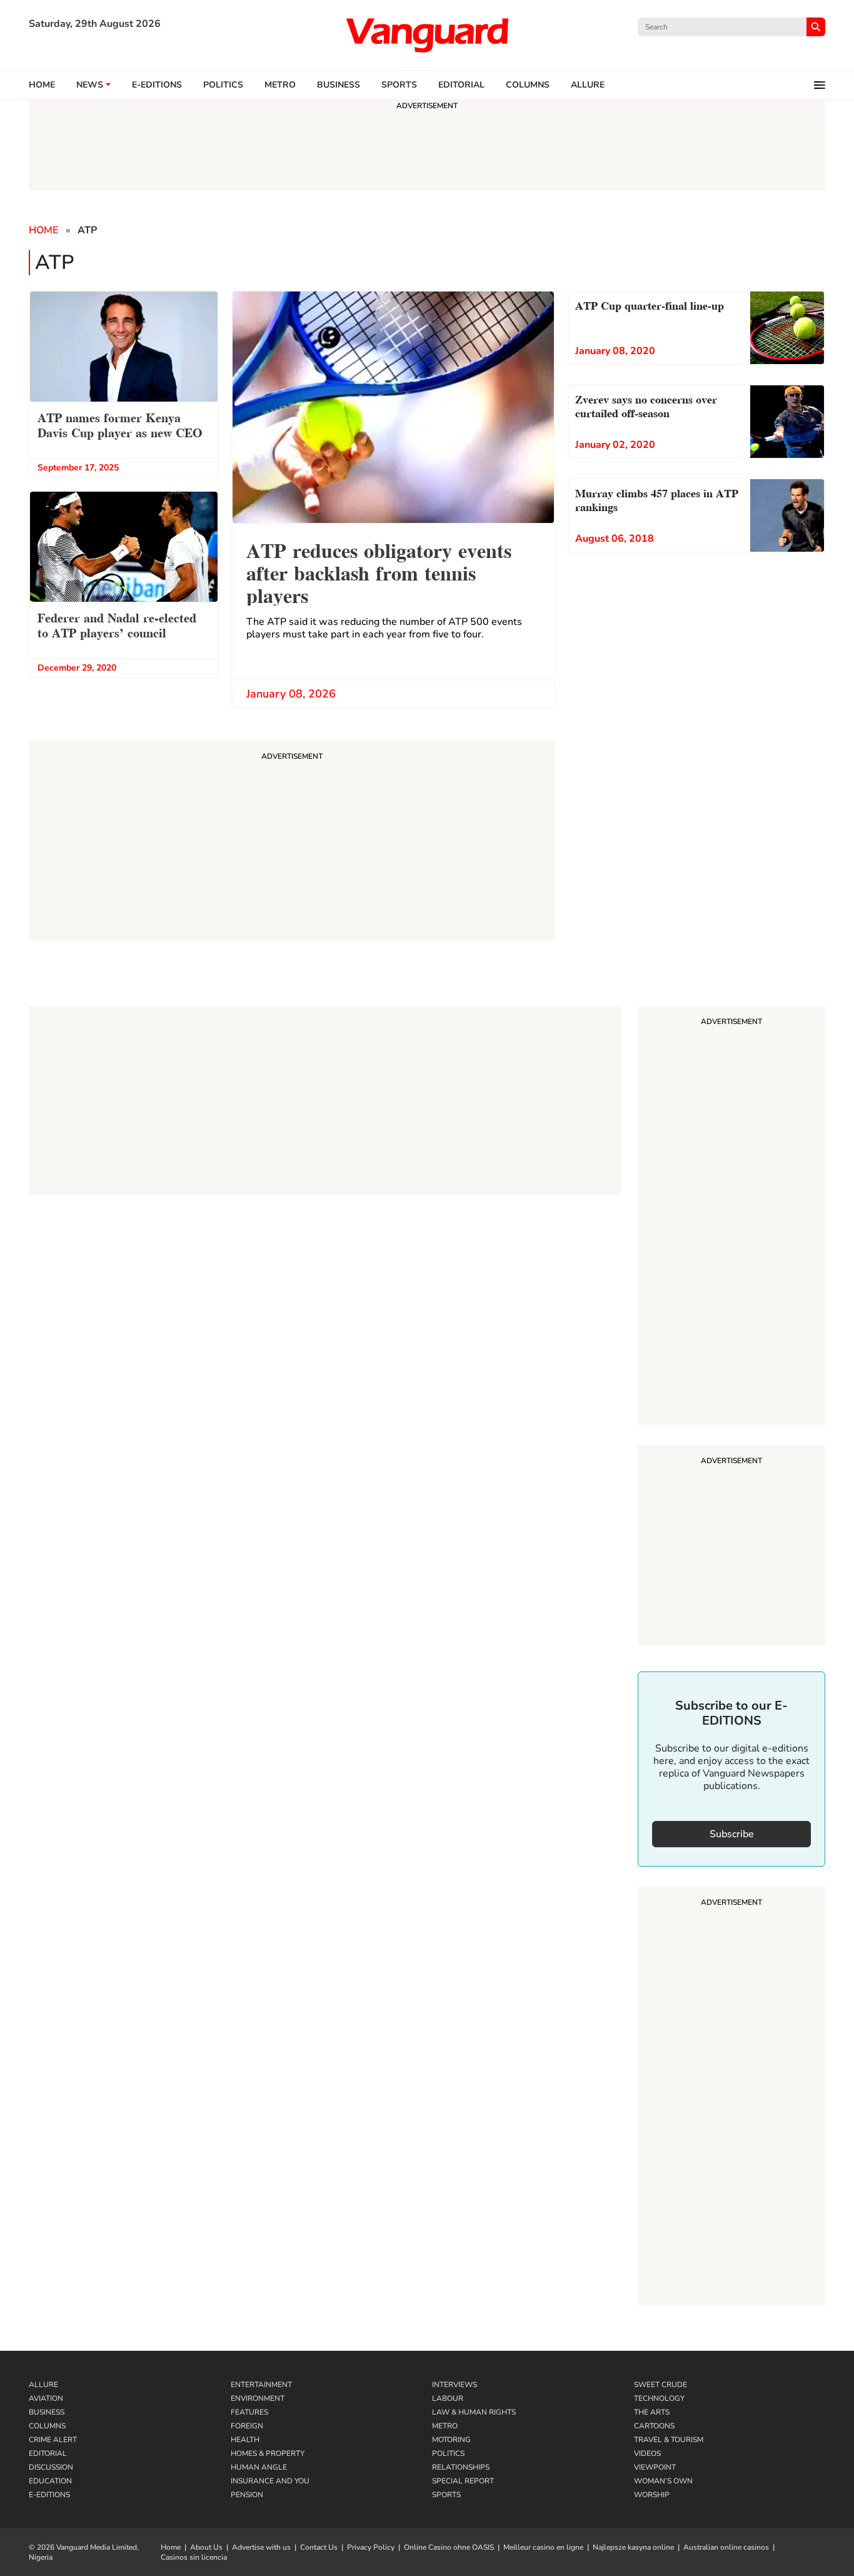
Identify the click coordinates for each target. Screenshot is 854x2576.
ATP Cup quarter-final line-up (650, 304)
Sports (399, 85)
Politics (223, 85)
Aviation (46, 2398)
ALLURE (588, 85)
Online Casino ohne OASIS (449, 2547)
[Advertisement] (731, 1217)
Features (249, 2412)
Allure (43, 2385)
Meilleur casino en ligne (543, 2547)
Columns (528, 85)
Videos (647, 2453)
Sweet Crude (661, 2385)
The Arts (652, 2412)
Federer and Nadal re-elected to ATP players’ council (117, 624)
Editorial (461, 85)
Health (245, 2440)
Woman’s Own (663, 2481)
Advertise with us (261, 2547)
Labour (448, 2398)
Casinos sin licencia (194, 2557)
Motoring (451, 2440)
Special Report (463, 2481)
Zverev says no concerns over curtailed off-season (646, 405)
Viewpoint (655, 2467)
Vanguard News (427, 35)
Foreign (247, 2426)
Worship (652, 2495)
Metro (280, 85)
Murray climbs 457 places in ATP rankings (657, 499)
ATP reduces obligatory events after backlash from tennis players (379, 571)
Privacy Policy (371, 2547)
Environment (258, 2398)
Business (339, 85)
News (90, 85)
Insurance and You (270, 2481)
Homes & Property (268, 2453)
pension (247, 2495)
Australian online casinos (726, 2547)
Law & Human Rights (474, 2412)
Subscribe (732, 1834)
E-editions (157, 85)
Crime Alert (53, 2440)
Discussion (51, 2467)
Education (50, 2481)
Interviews (455, 2385)
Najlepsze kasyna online (633, 2547)
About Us (206, 2547)
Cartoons (654, 2426)
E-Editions (49, 2495)
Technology (659, 2398)
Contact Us (319, 2547)
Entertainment (261, 2385)
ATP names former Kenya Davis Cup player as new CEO (120, 424)
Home (42, 85)
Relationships (461, 2467)
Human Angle (259, 2467)
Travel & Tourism (669, 2440)
